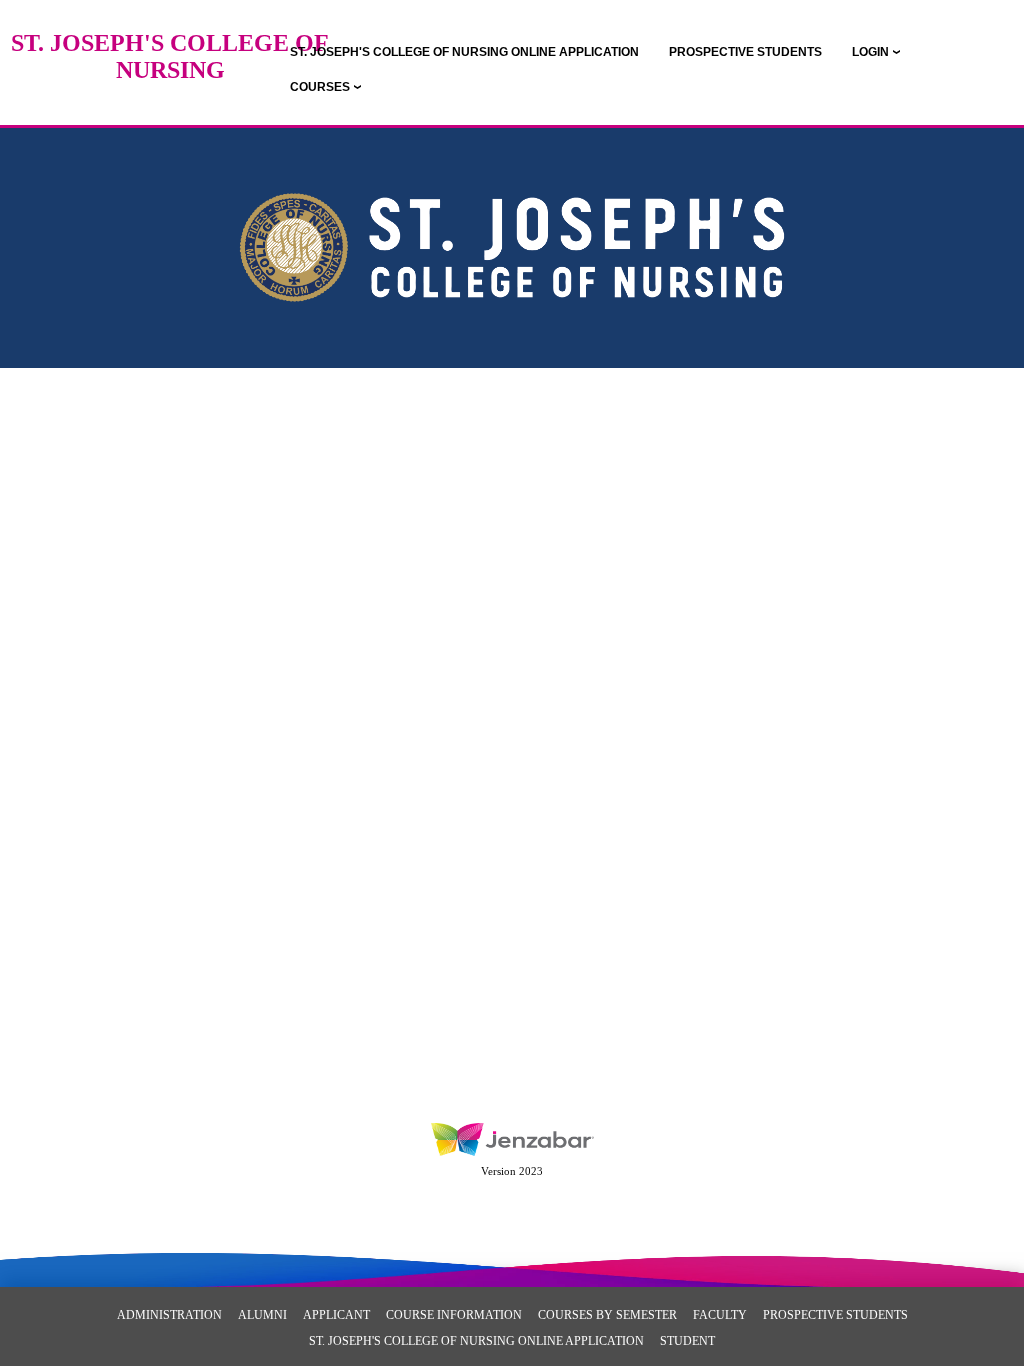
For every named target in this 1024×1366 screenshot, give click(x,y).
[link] (464, 52)
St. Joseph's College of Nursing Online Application (476, 1341)
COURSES (320, 87)
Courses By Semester (607, 1315)
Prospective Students (835, 1315)
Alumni (262, 1315)
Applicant (336, 1315)
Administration (169, 1315)
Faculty (720, 1315)
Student (687, 1341)
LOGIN (870, 52)
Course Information (454, 1315)
